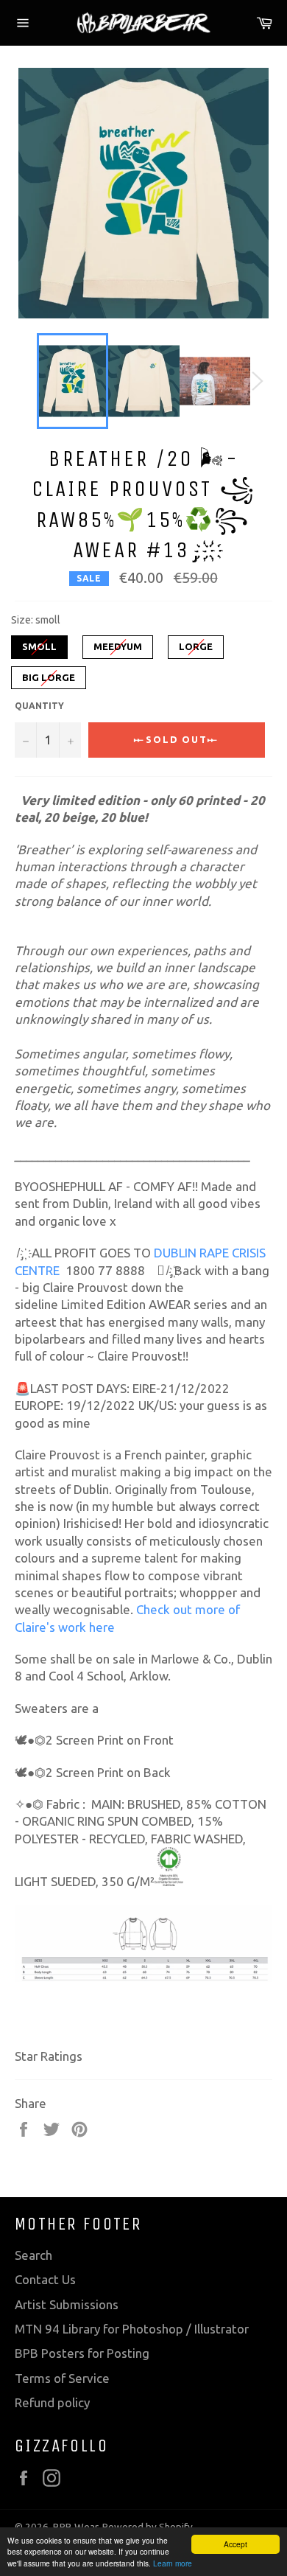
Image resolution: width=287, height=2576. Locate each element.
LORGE (196, 643)
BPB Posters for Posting (82, 2353)
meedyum (118, 643)
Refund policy (52, 2402)
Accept (235, 2544)
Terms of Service (62, 2378)
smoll (39, 643)
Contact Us (45, 2279)
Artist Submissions (67, 2304)
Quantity (39, 706)
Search (33, 2255)
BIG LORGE (49, 674)
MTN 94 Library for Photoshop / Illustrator (132, 2329)
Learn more (173, 2563)
